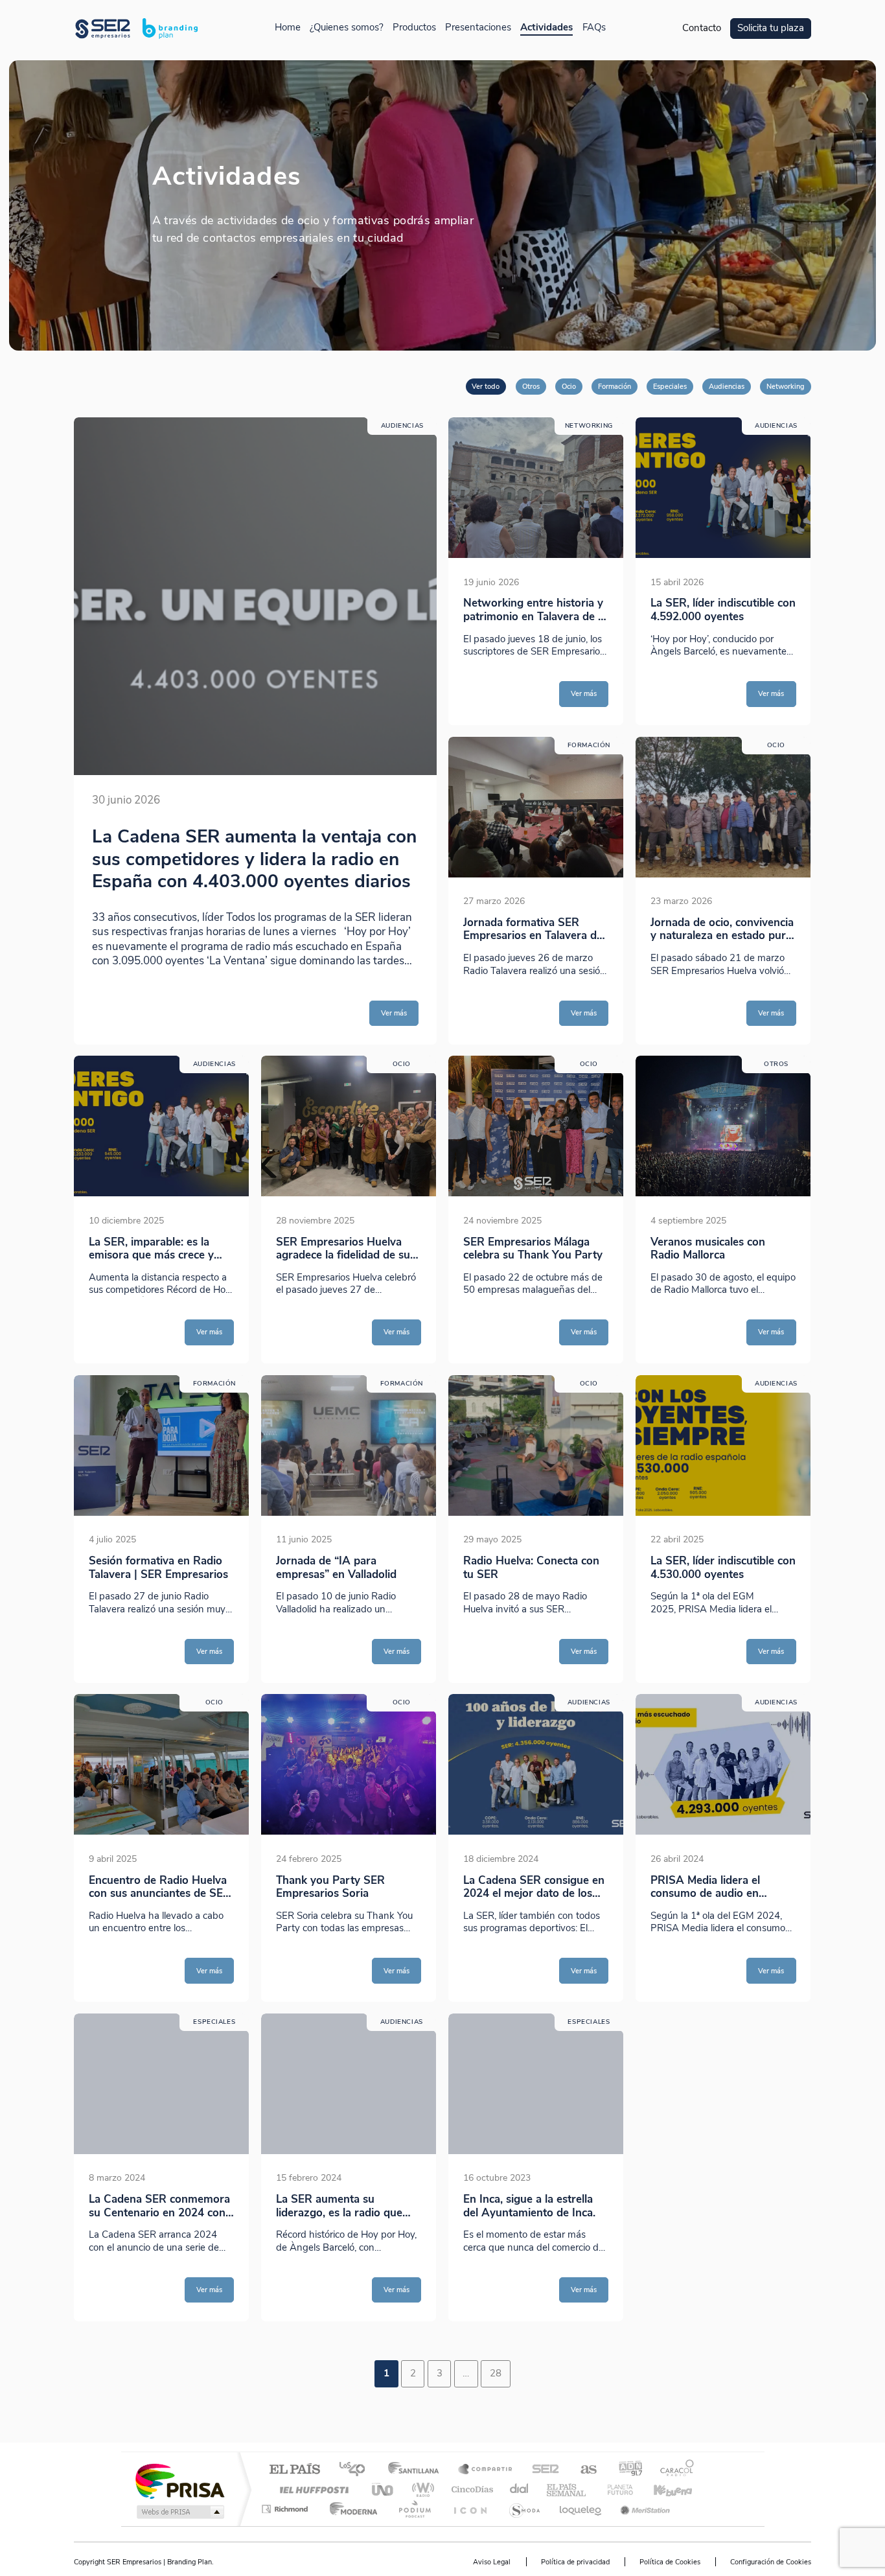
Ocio (569, 386)
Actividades (546, 28)
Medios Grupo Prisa (179, 2512)
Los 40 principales (357, 2470)
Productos (414, 28)
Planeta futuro (615, 2489)
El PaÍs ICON (470, 2509)
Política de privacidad (575, 2562)
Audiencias (727, 386)
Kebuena (661, 2489)
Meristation (643, 2509)
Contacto (702, 28)
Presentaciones (478, 28)
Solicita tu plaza (771, 28)
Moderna (350, 2509)
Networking (786, 386)
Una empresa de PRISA (179, 2480)
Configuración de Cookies (771, 2562)
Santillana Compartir (486, 2470)
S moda (524, 2509)
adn (626, 2470)
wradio (421, 2489)
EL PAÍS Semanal (567, 2489)
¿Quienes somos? (347, 28)
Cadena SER (542, 2470)
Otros (531, 386)
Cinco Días (470, 2489)
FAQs (594, 28)
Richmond (286, 2509)
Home (288, 28)
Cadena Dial (520, 2489)
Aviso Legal (492, 2562)
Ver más (394, 1013)
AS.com (583, 2470)
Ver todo (486, 386)
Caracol (673, 2470)
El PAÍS (294, 2470)
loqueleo (581, 2509)
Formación (615, 386)
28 (496, 2373)
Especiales (670, 386)
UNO (384, 2489)
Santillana (417, 2470)
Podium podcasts (414, 2509)
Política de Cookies (670, 2562)
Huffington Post (312, 2489)
